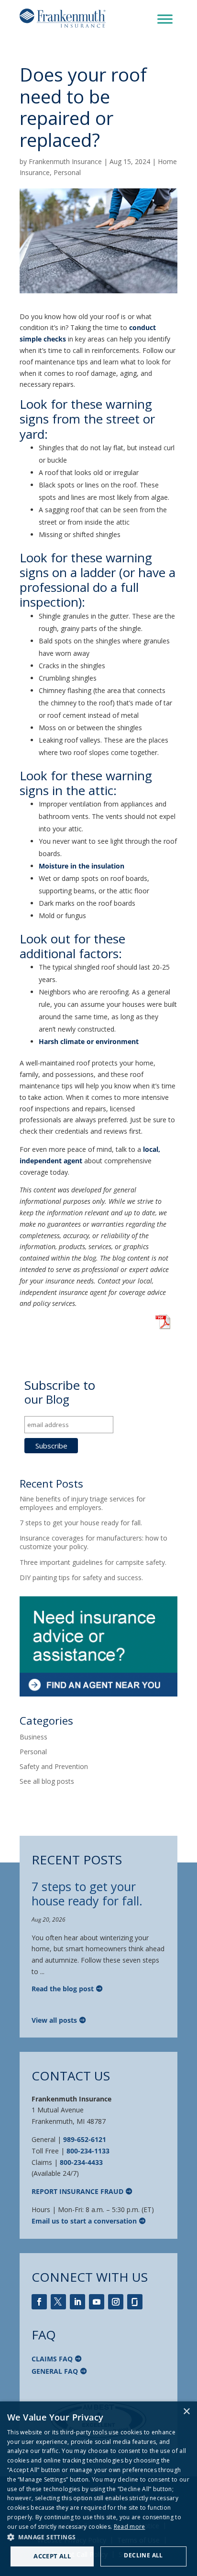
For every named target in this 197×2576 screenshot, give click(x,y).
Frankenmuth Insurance (65, 161)
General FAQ (55, 2371)
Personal (67, 172)
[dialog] (98, 2489)
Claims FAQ (52, 2359)
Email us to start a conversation (84, 2221)
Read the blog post (63, 1989)
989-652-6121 (85, 2139)
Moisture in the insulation (82, 866)
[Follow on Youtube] (97, 2302)
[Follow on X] (58, 2302)
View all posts (54, 2020)
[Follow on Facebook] (39, 2302)
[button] (98, 2537)
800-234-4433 (81, 2162)
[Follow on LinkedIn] (77, 2302)
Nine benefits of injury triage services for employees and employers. (82, 1503)
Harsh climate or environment (89, 1041)
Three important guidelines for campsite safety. (93, 1562)
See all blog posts (47, 1781)
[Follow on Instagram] (116, 2302)
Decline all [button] (143, 2555)
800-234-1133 (88, 2151)
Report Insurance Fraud (77, 2191)
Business (33, 1737)
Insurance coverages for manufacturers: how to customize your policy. (93, 1542)
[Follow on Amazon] (135, 2302)
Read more (130, 2527)
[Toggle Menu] (165, 19)
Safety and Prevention (54, 1766)
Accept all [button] (52, 2556)
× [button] (186, 2412)
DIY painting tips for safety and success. (81, 1578)
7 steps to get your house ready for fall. (81, 1523)
